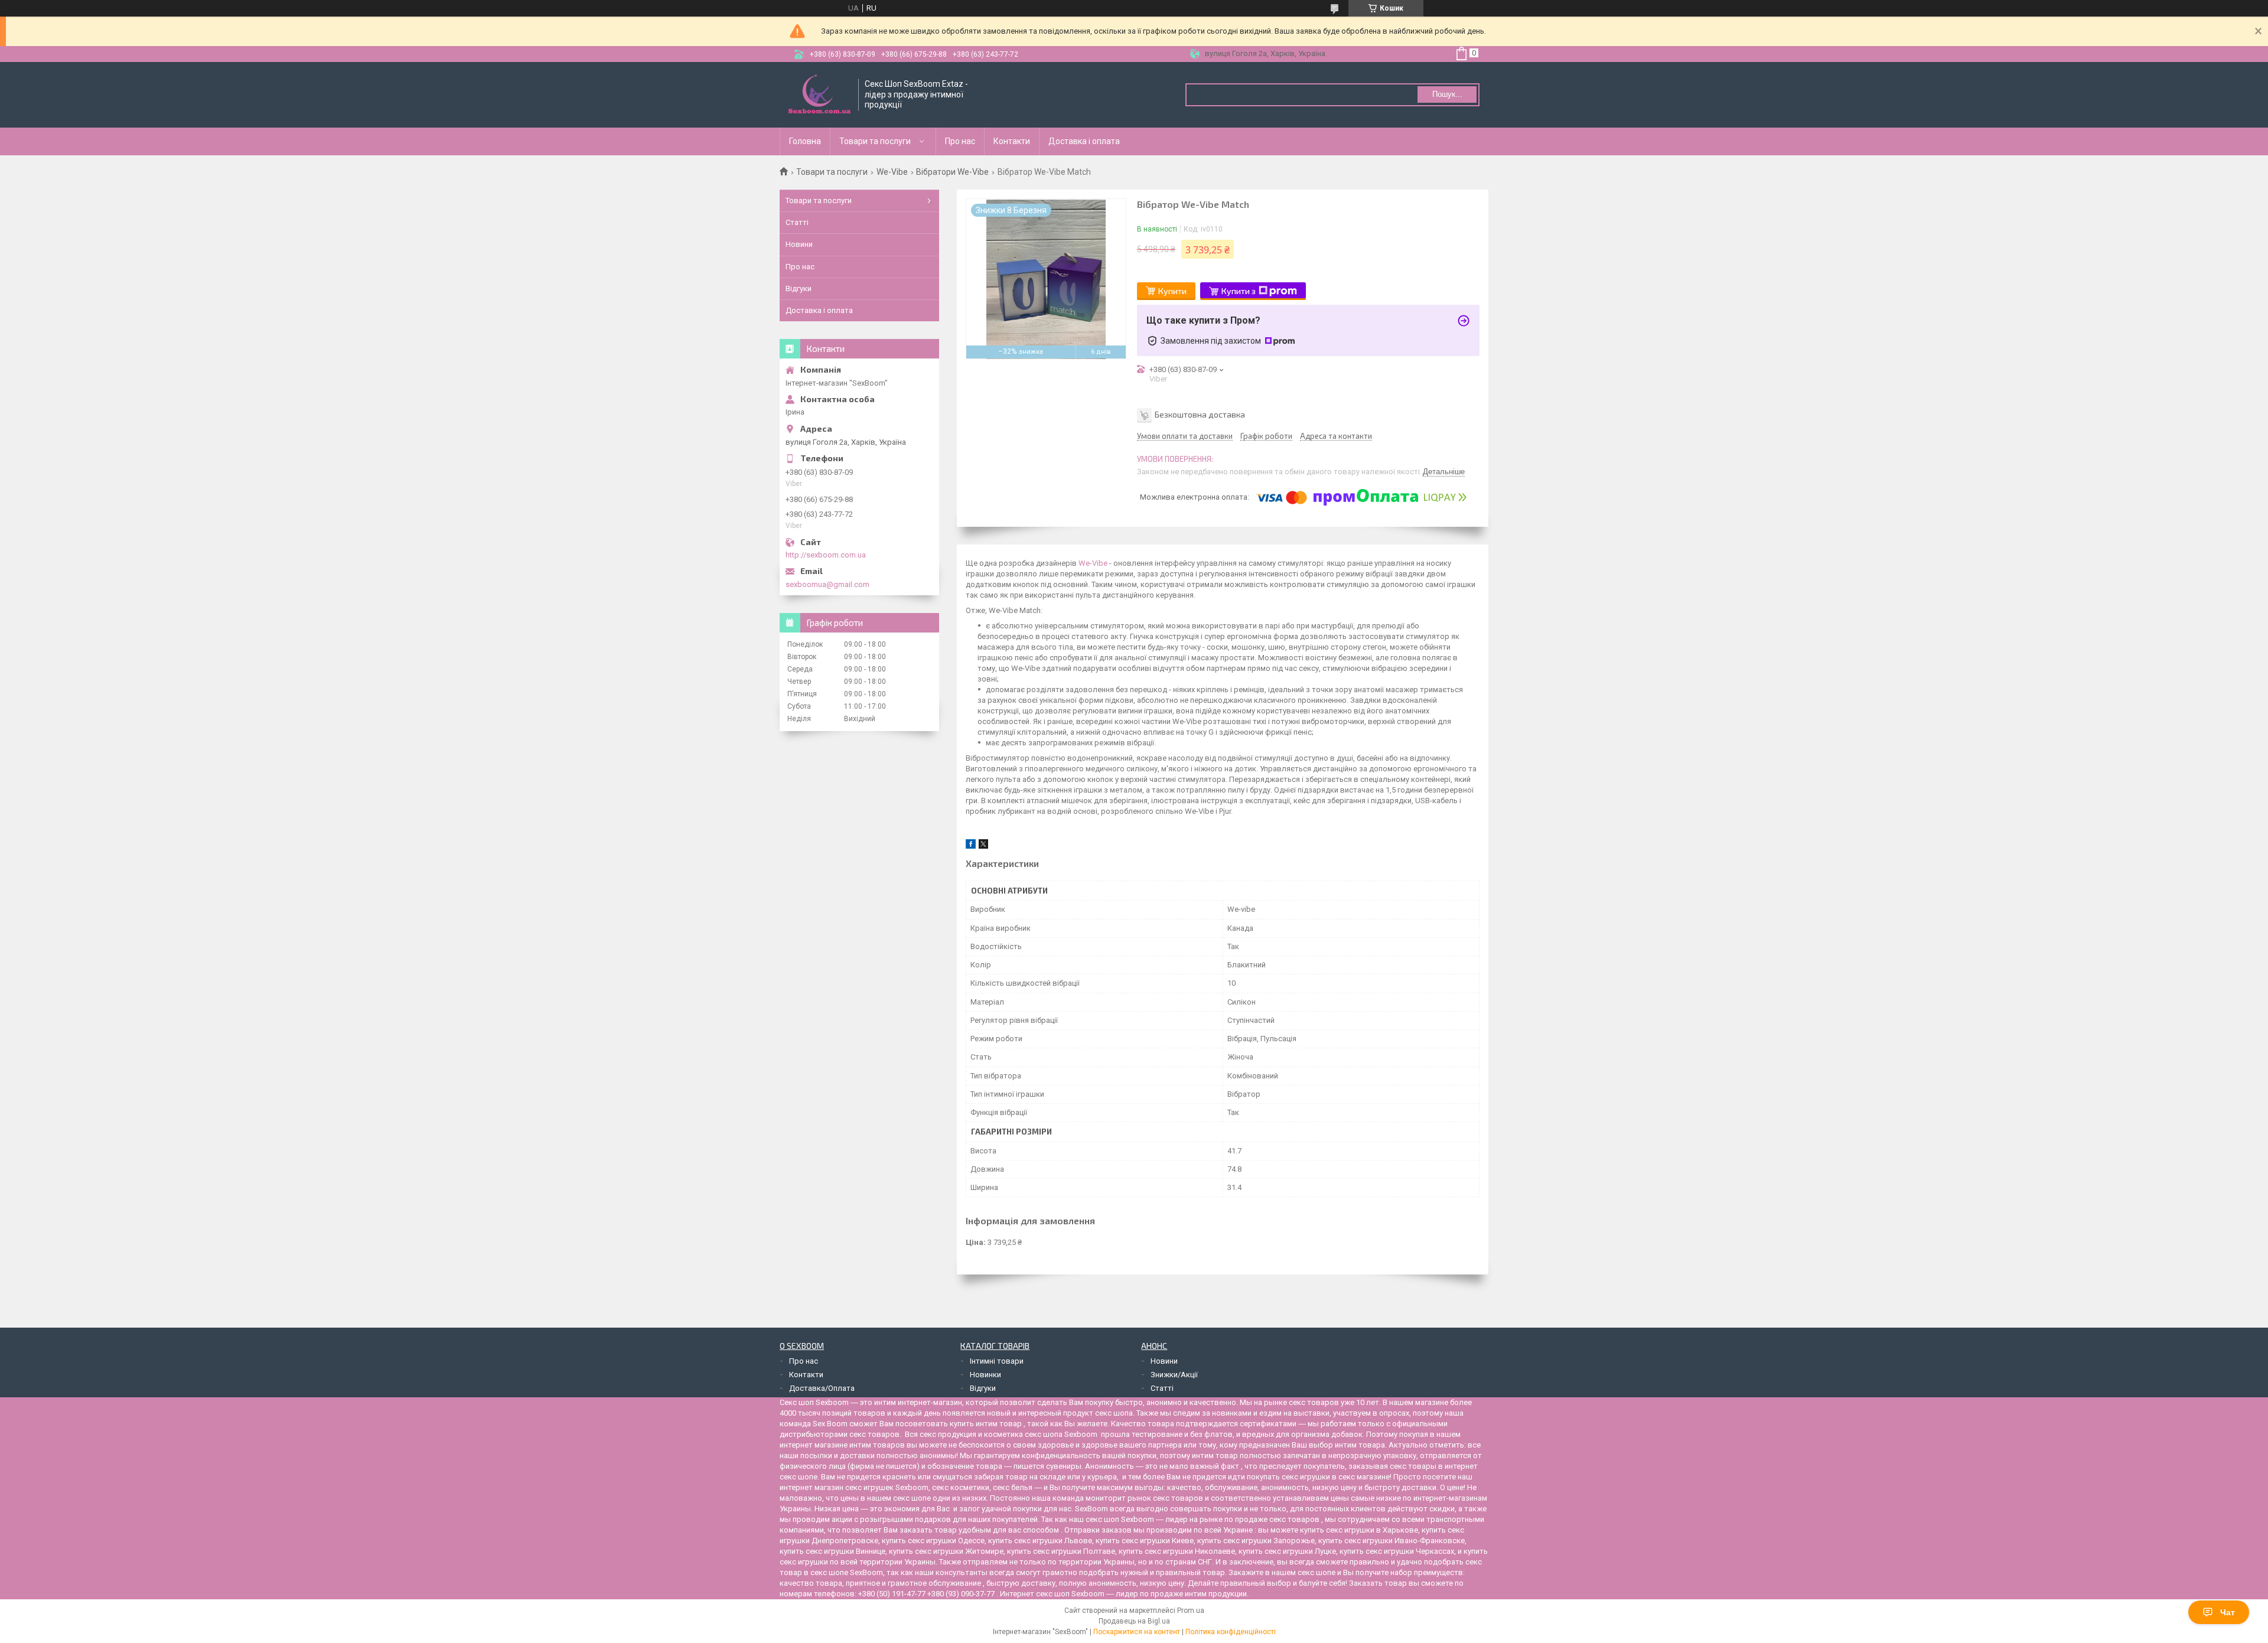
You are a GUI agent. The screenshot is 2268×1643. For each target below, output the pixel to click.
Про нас (960, 141)
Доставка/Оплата (822, 1388)
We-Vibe (892, 172)
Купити (1172, 291)
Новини (799, 244)
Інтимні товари (997, 1361)
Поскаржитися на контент (1137, 1632)
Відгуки (799, 288)
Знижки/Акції (1174, 1375)
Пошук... (1447, 94)
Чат (2228, 1612)
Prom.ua (1191, 1611)
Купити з (1239, 291)
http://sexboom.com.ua (826, 555)
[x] (983, 846)
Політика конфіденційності (1231, 1632)
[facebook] (971, 846)
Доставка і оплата (1084, 141)
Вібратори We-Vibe (952, 172)
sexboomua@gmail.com (827, 584)
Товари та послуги (875, 141)
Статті (797, 222)
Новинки (985, 1375)
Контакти (1012, 141)
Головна (805, 141)
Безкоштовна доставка (1200, 414)
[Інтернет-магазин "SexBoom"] (819, 95)
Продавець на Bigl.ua (1134, 1621)
